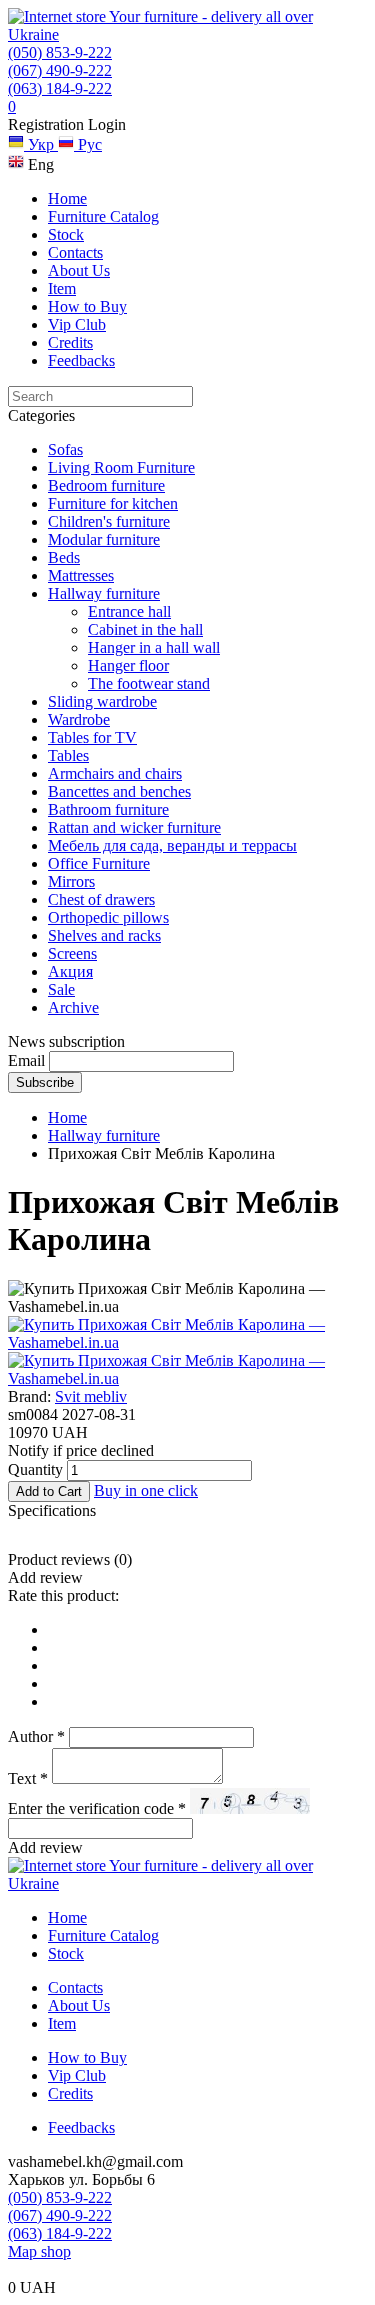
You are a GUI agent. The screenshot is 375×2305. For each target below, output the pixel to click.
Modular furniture (104, 539)
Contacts (75, 252)
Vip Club (77, 324)
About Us (79, 270)
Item (62, 288)
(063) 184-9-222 (60, 88)
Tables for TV (92, 737)
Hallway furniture (104, 593)
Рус (88, 144)
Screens (72, 953)
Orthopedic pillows (108, 917)
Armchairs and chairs (115, 773)
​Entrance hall (129, 611)
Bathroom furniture (108, 809)
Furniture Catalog (103, 216)
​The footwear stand (149, 683)
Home (67, 198)
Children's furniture (109, 521)
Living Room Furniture (121, 467)
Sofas (65, 449)
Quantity (35, 1469)
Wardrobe (79, 719)
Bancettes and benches (119, 791)
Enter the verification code (97, 1808)
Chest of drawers (101, 899)
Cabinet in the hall (145, 629)
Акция (70, 971)
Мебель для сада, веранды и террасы (172, 845)
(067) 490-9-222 (60, 70)
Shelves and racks (104, 935)
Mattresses (81, 575)
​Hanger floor (128, 665)
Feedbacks (81, 360)
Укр (41, 144)
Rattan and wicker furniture (134, 827)
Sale (61, 989)
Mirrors (71, 881)
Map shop (39, 2251)
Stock (66, 234)
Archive (73, 1007)
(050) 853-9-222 (60, 52)
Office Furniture (99, 863)
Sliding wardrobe (102, 701)
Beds (64, 557)
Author (36, 1736)
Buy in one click (146, 1490)
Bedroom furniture (106, 485)
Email (26, 1060)
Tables (68, 755)
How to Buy (87, 306)
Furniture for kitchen (113, 503)
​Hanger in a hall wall (154, 647)
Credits (70, 342)
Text (28, 1778)
